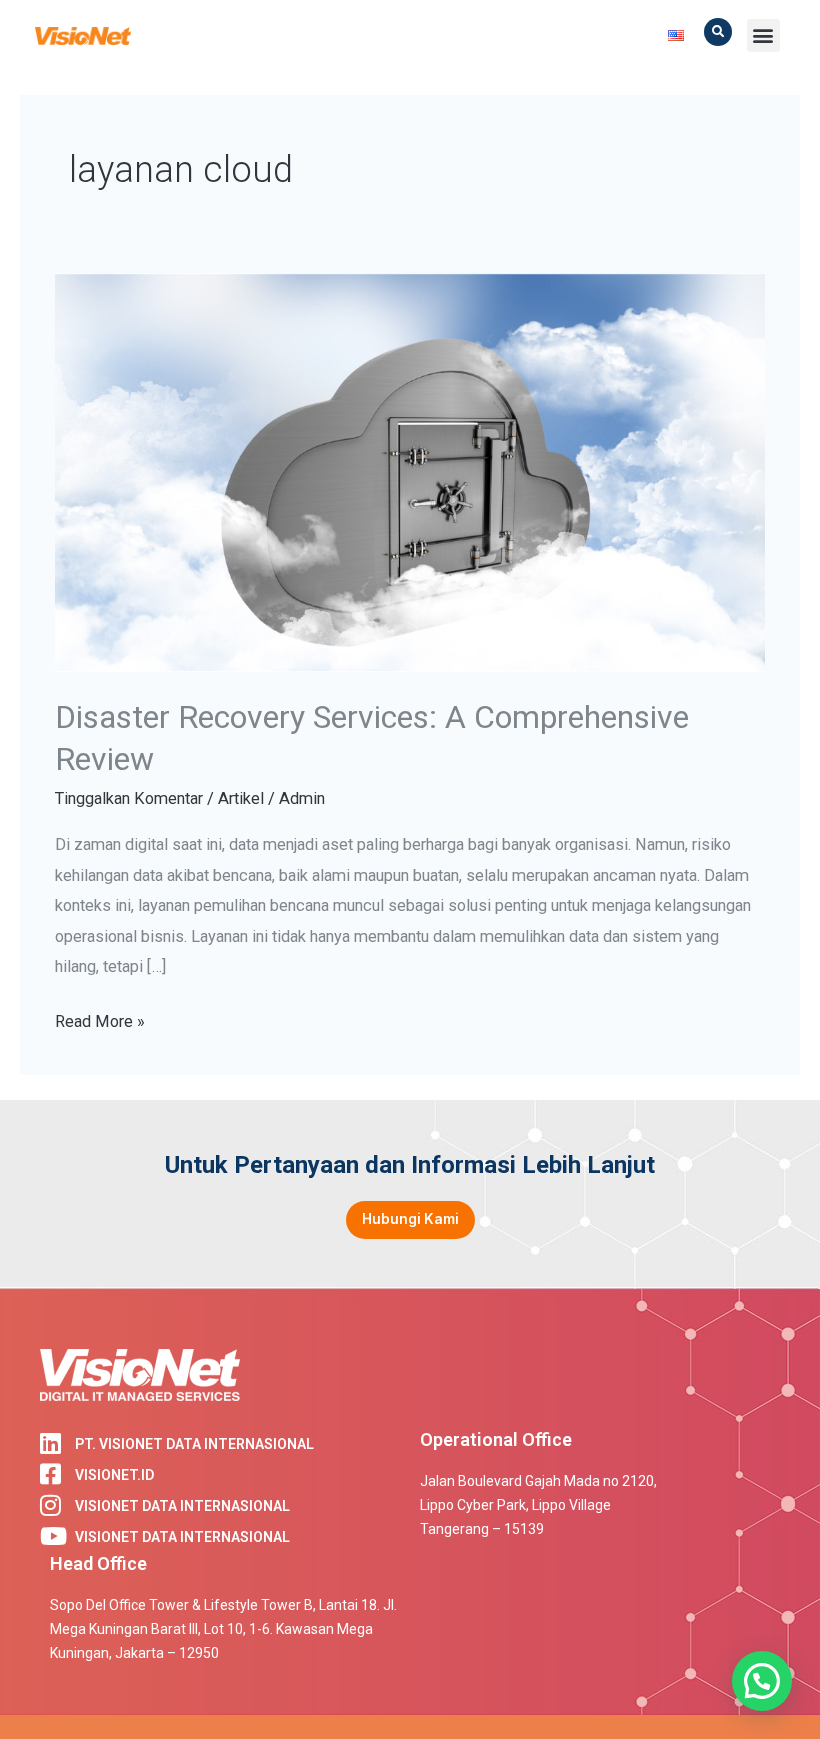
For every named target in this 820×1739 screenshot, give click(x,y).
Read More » (100, 1019)
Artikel (241, 798)
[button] (718, 32)
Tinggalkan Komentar (129, 798)
